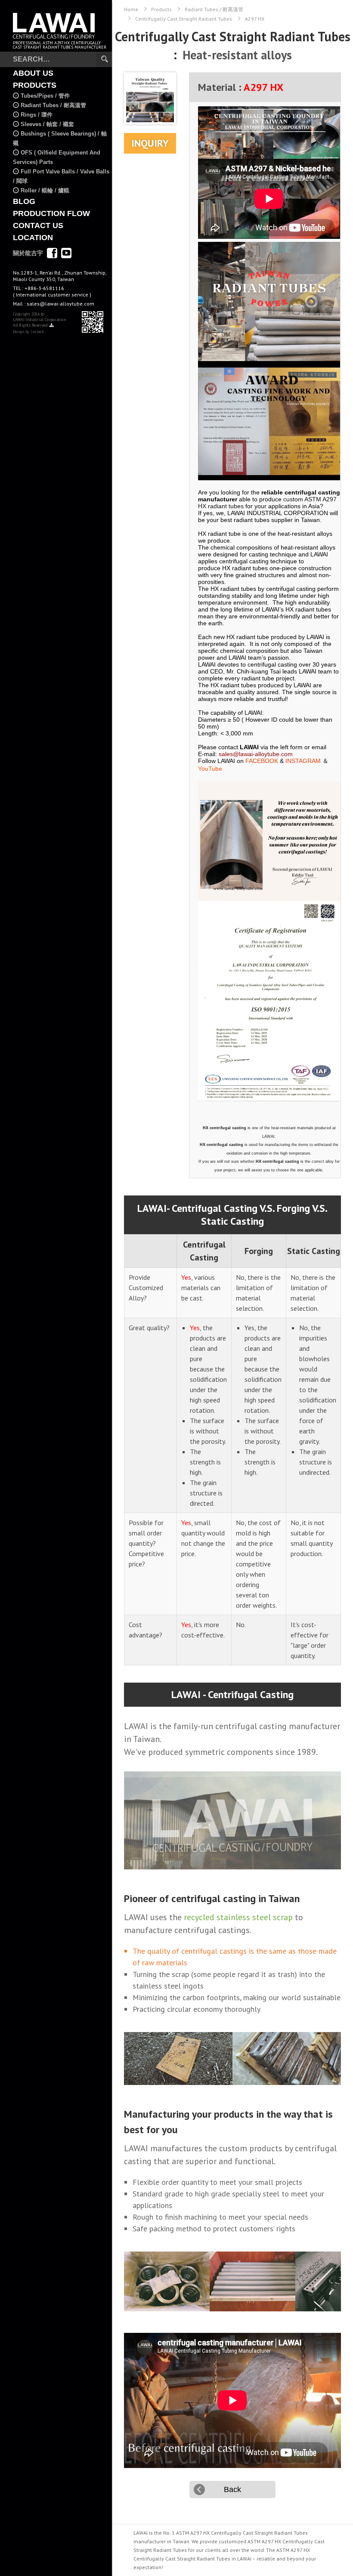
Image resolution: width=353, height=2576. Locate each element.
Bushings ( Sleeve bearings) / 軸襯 (60, 138)
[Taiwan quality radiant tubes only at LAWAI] (269, 841)
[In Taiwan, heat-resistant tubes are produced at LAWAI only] (269, 301)
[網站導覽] (52, 325)
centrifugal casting (251, 1726)
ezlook (38, 332)
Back (232, 2490)
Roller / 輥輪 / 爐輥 (45, 190)
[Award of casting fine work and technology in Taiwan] (269, 421)
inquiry (150, 143)
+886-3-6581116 (52, 291)
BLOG (24, 201)
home (131, 9)
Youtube (66, 253)
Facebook (52, 253)
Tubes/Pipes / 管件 (45, 96)
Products (161, 9)
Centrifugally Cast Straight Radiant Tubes (184, 19)
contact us (38, 225)
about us (33, 73)
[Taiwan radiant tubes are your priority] (269, 133)
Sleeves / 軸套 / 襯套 (47, 124)
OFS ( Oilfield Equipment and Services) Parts (57, 157)
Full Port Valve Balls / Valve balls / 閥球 (61, 176)
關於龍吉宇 (28, 253)
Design (19, 332)
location (33, 238)
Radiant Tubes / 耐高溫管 (53, 105)
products (35, 85)
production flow (51, 213)
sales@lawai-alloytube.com (60, 304)
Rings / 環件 (37, 115)
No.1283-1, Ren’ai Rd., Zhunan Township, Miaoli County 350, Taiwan (60, 276)
